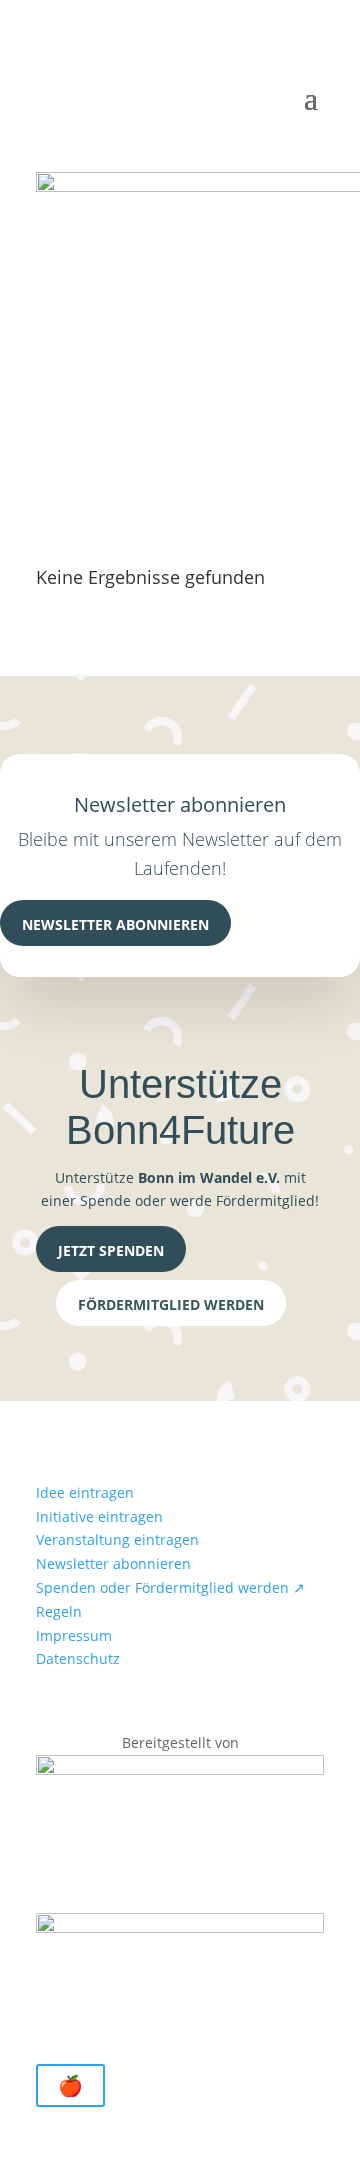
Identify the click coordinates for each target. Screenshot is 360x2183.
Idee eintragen (85, 1492)
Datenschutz (78, 1658)
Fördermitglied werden (171, 1304)
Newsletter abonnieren (115, 924)
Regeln (59, 1611)
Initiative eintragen (99, 1516)
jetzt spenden (111, 1250)
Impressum (74, 1635)
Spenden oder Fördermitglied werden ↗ (170, 1587)
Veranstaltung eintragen (117, 1539)
